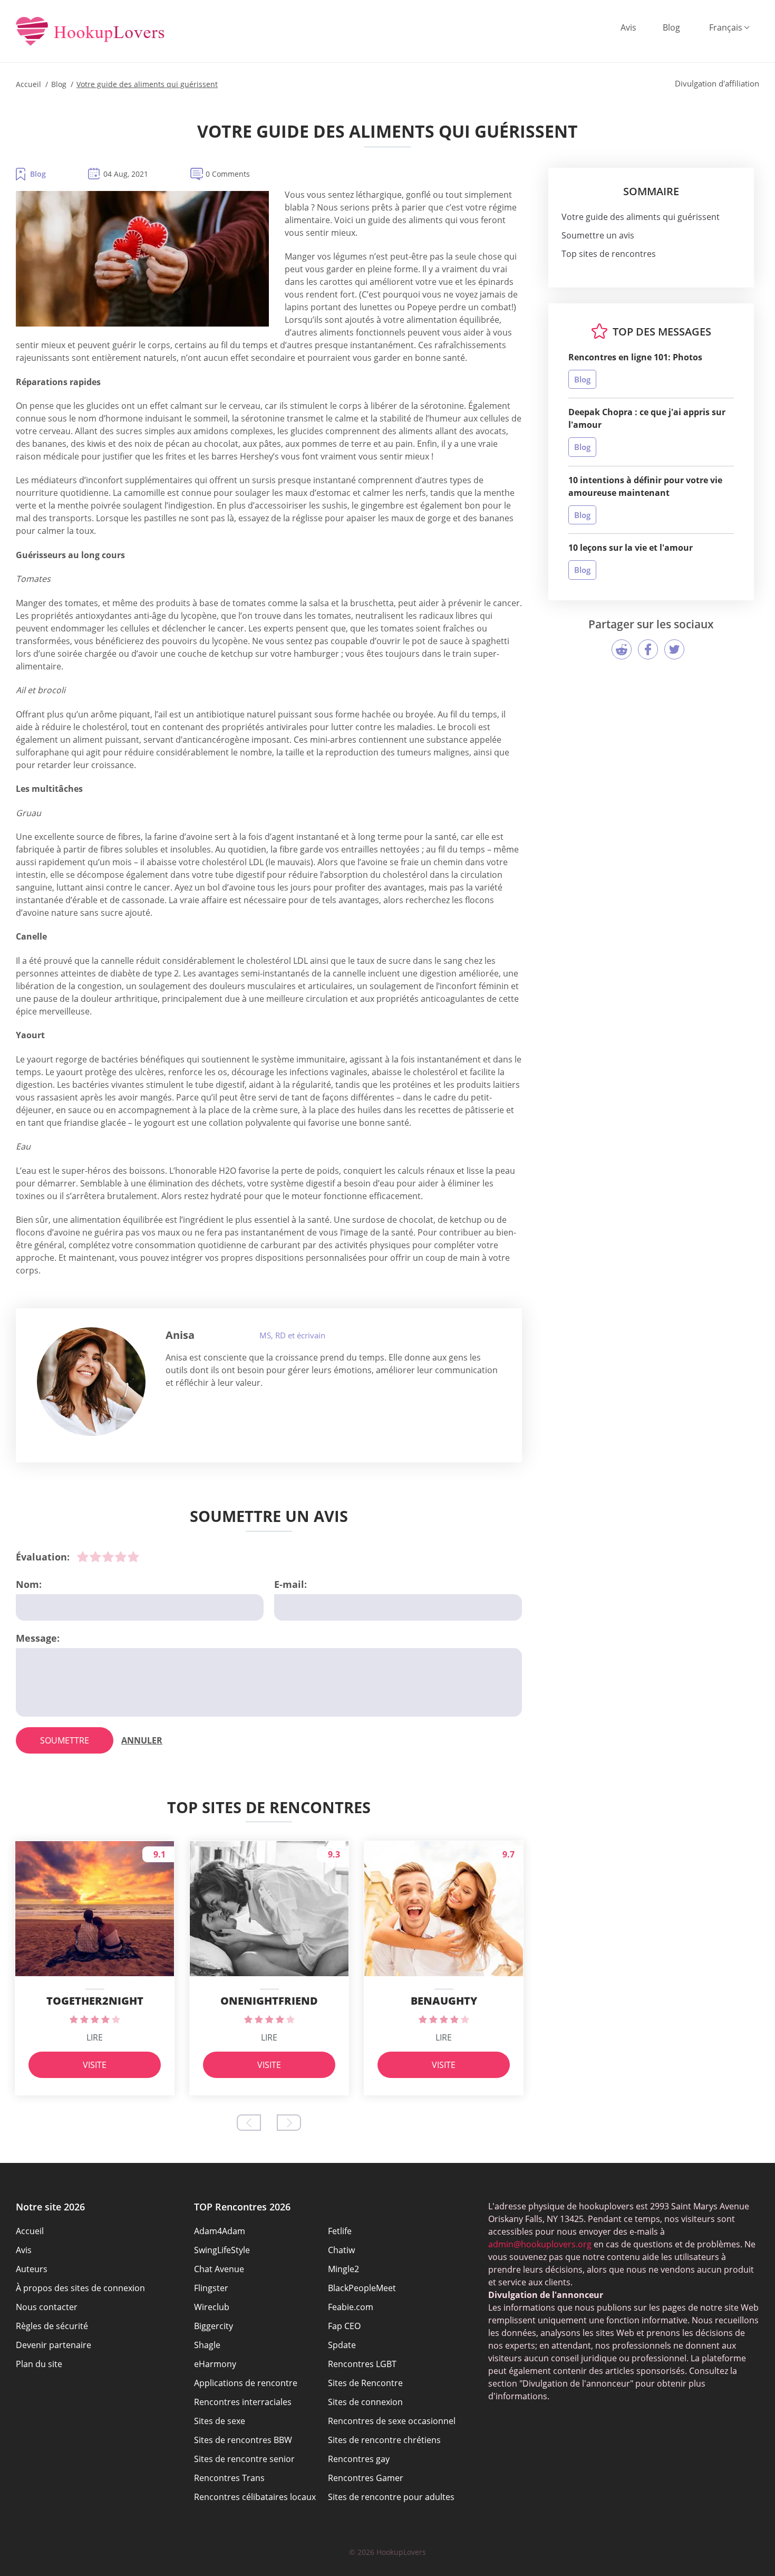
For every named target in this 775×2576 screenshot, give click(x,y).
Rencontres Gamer (366, 2478)
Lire (95, 2037)
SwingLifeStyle (222, 2250)
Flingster (211, 2288)
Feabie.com (351, 2307)
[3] (108, 1557)
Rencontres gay (359, 2459)
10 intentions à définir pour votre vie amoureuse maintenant (645, 486)
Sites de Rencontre (365, 2383)
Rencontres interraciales (243, 2402)
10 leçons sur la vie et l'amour (631, 548)
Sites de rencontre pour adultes (391, 2497)
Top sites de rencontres (609, 254)
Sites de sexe (220, 2421)
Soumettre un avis (598, 235)
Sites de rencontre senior (244, 2459)
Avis (628, 27)
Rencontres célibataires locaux (255, 2497)
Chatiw (341, 2250)
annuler (142, 1740)
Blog (671, 27)
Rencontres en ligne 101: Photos (635, 357)
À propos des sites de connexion (80, 2288)
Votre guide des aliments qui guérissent (641, 217)
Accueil (30, 2231)
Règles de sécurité (52, 2326)
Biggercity (214, 2326)
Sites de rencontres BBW (243, 2440)
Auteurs (32, 2269)
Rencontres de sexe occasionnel (392, 2421)
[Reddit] (622, 649)
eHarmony (215, 2364)
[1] (83, 1557)
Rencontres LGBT (362, 2364)
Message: (38, 1638)
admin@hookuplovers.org (540, 2244)
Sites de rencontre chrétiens (384, 2440)
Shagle (207, 2345)
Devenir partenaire (54, 2345)
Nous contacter (47, 2307)
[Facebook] (648, 649)
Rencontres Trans (229, 2478)
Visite (95, 2065)
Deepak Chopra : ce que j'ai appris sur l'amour (647, 418)
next (289, 2123)
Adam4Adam (220, 2231)
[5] (133, 1557)
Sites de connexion (365, 2402)
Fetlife (340, 2231)
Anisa (180, 1335)
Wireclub (212, 2307)
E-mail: (290, 1584)
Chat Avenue (219, 2269)
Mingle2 (343, 2269)
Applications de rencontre (246, 2383)
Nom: (29, 1584)
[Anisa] (91, 1382)
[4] (121, 1557)
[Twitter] (674, 649)
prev (249, 2123)
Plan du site (39, 2364)
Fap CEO (344, 2326)
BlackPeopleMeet (362, 2288)
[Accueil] (90, 32)
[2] (95, 1557)
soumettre (65, 1740)
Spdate (342, 2345)
